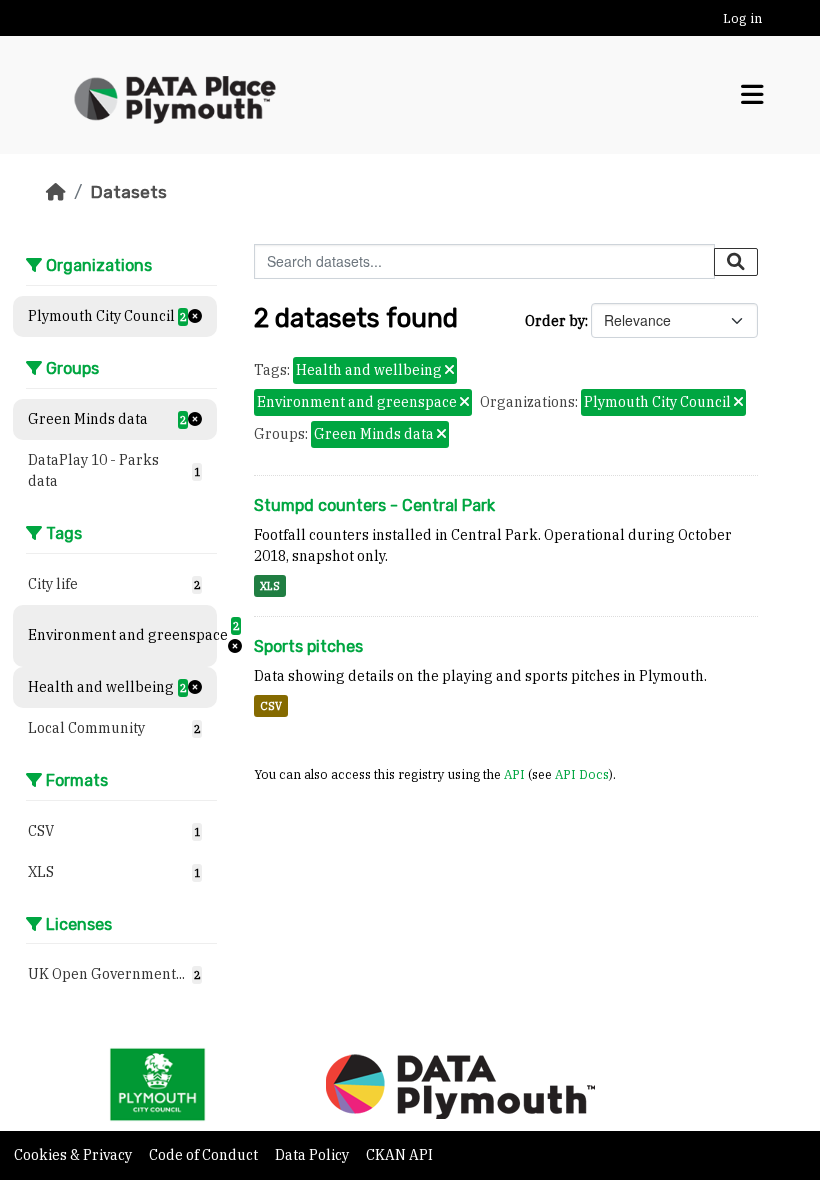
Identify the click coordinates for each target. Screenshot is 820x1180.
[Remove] (449, 371)
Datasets (128, 192)
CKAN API (399, 1155)
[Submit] (736, 262)
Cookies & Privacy (74, 1155)
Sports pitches (308, 646)
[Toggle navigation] (752, 95)
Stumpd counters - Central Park (374, 505)
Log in (742, 18)
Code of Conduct (205, 1155)
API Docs (582, 774)
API (514, 774)
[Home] (56, 192)
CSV (271, 706)
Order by (555, 321)
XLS (270, 586)
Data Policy (313, 1155)
